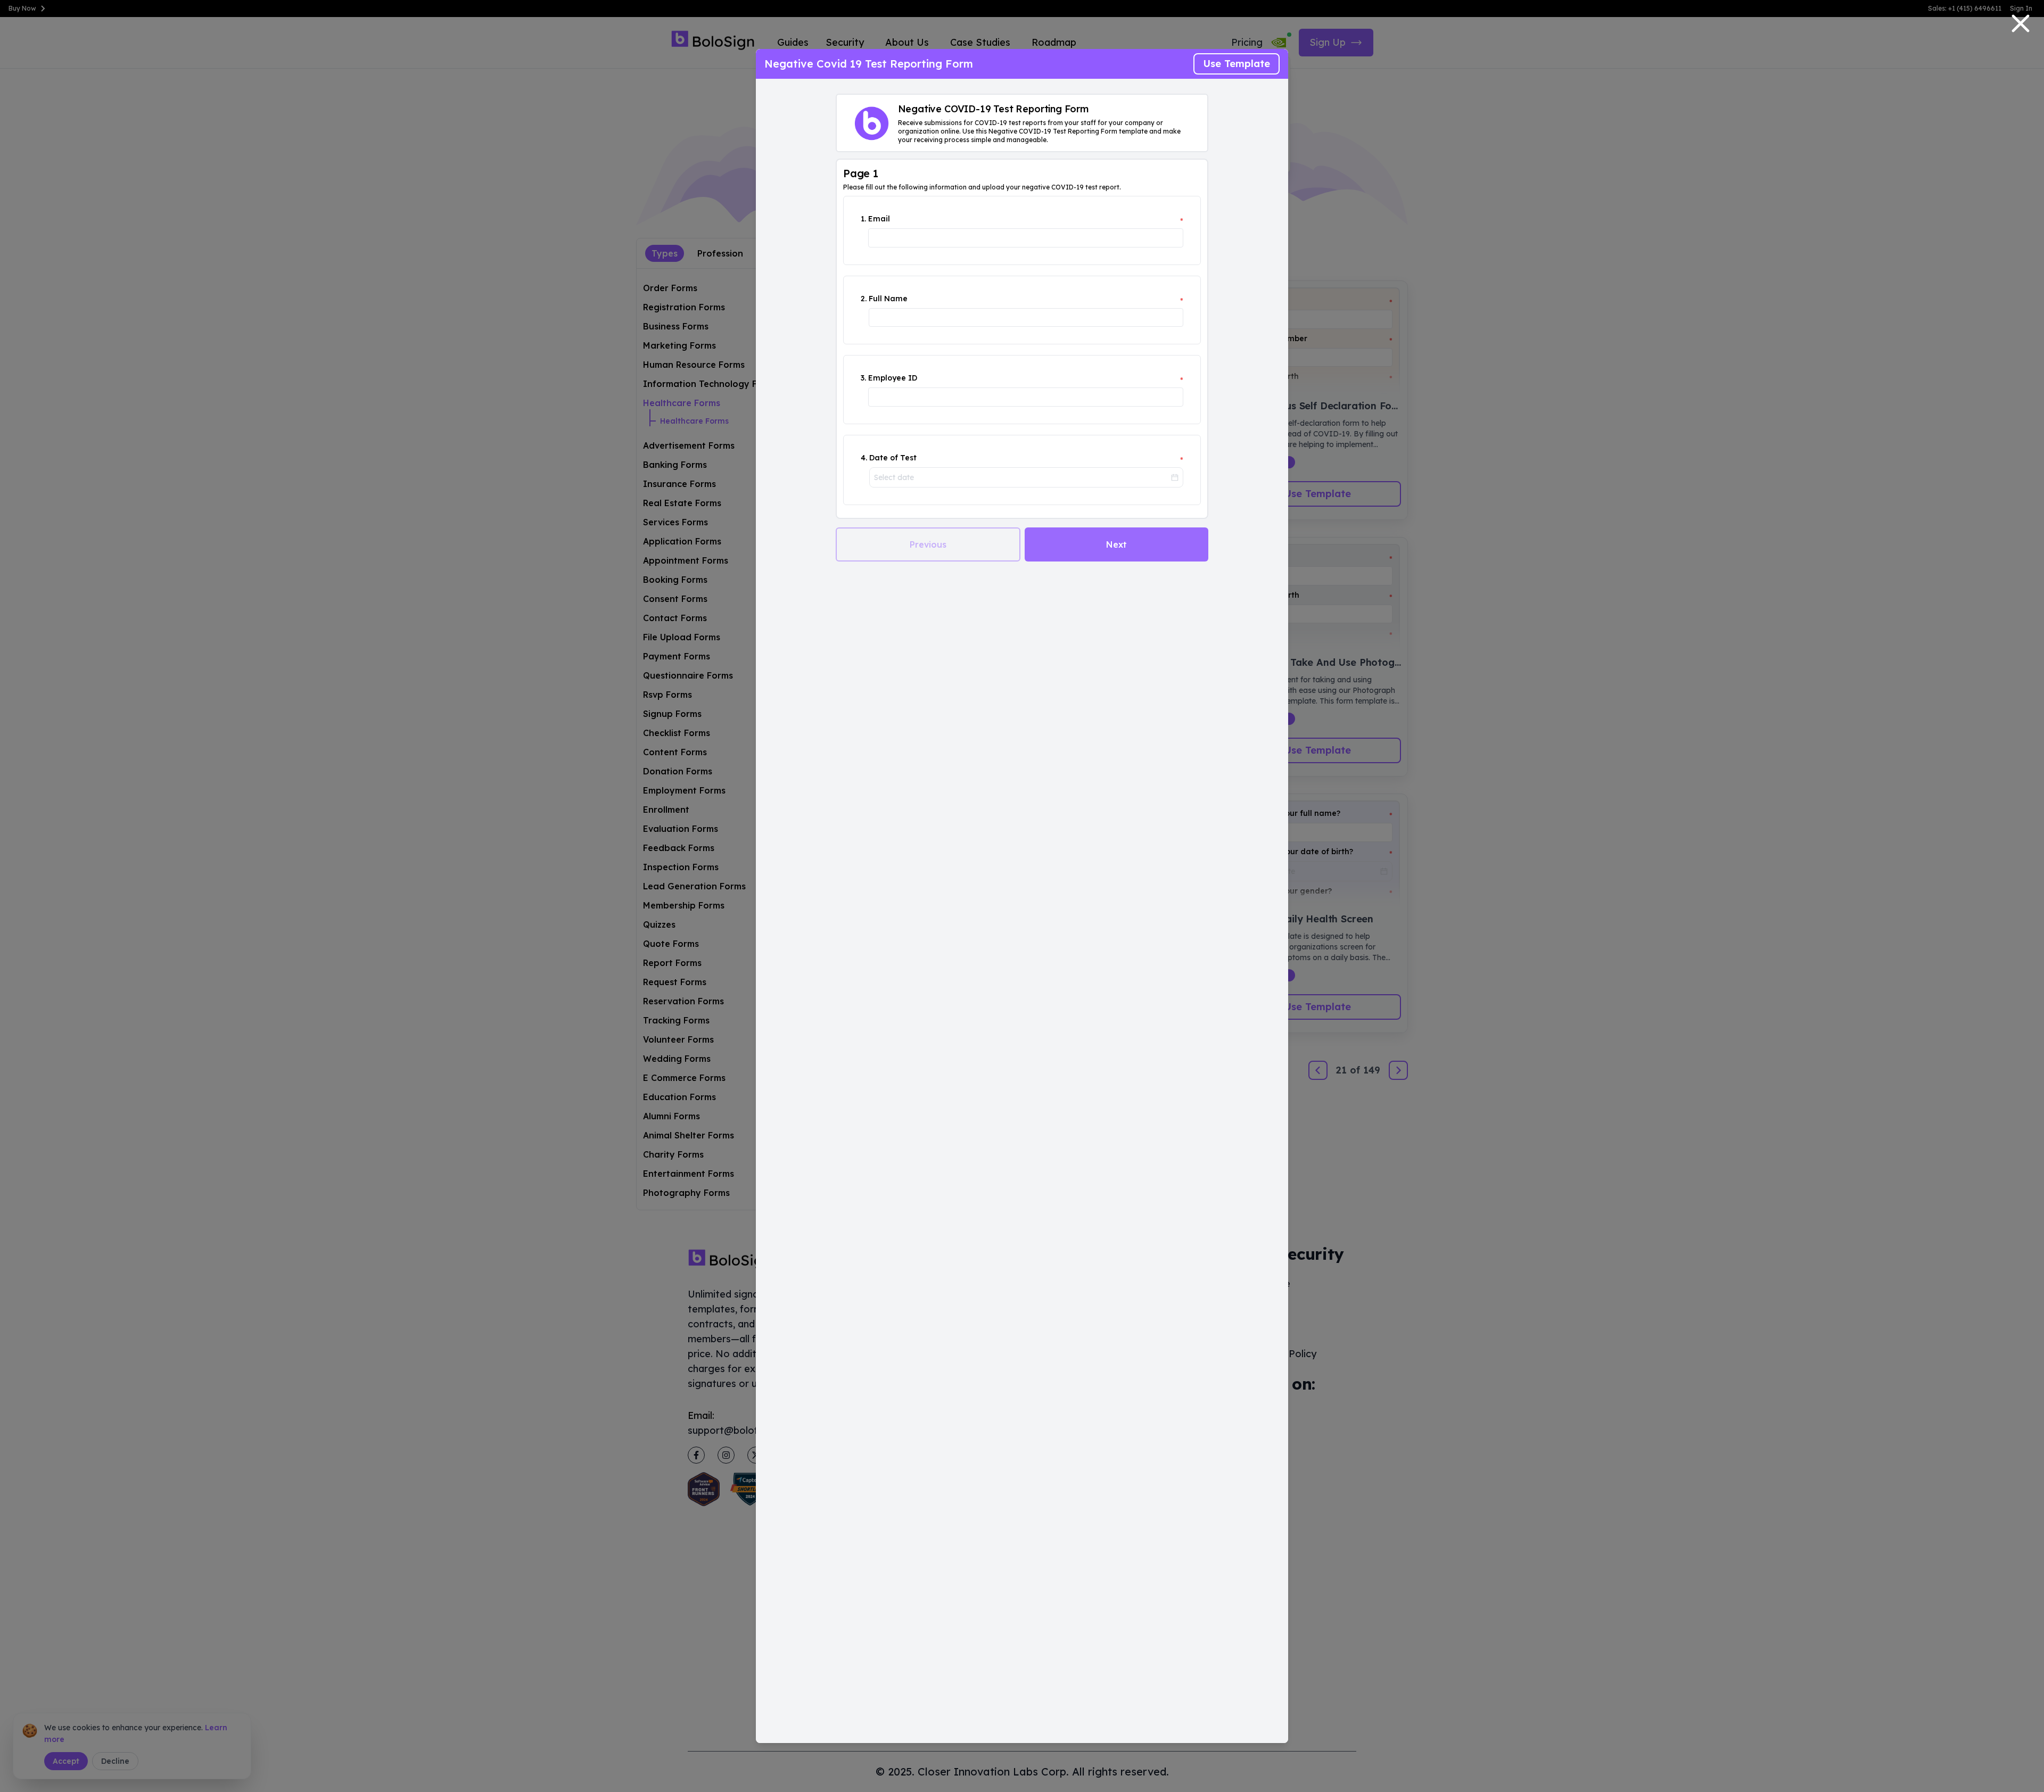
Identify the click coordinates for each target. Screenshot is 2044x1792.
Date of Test (893, 458)
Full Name (888, 299)
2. (864, 299)
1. (863, 219)
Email (879, 219)
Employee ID (893, 378)
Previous (928, 544)
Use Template (1237, 64)
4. (864, 458)
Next (1116, 544)
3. (863, 378)
